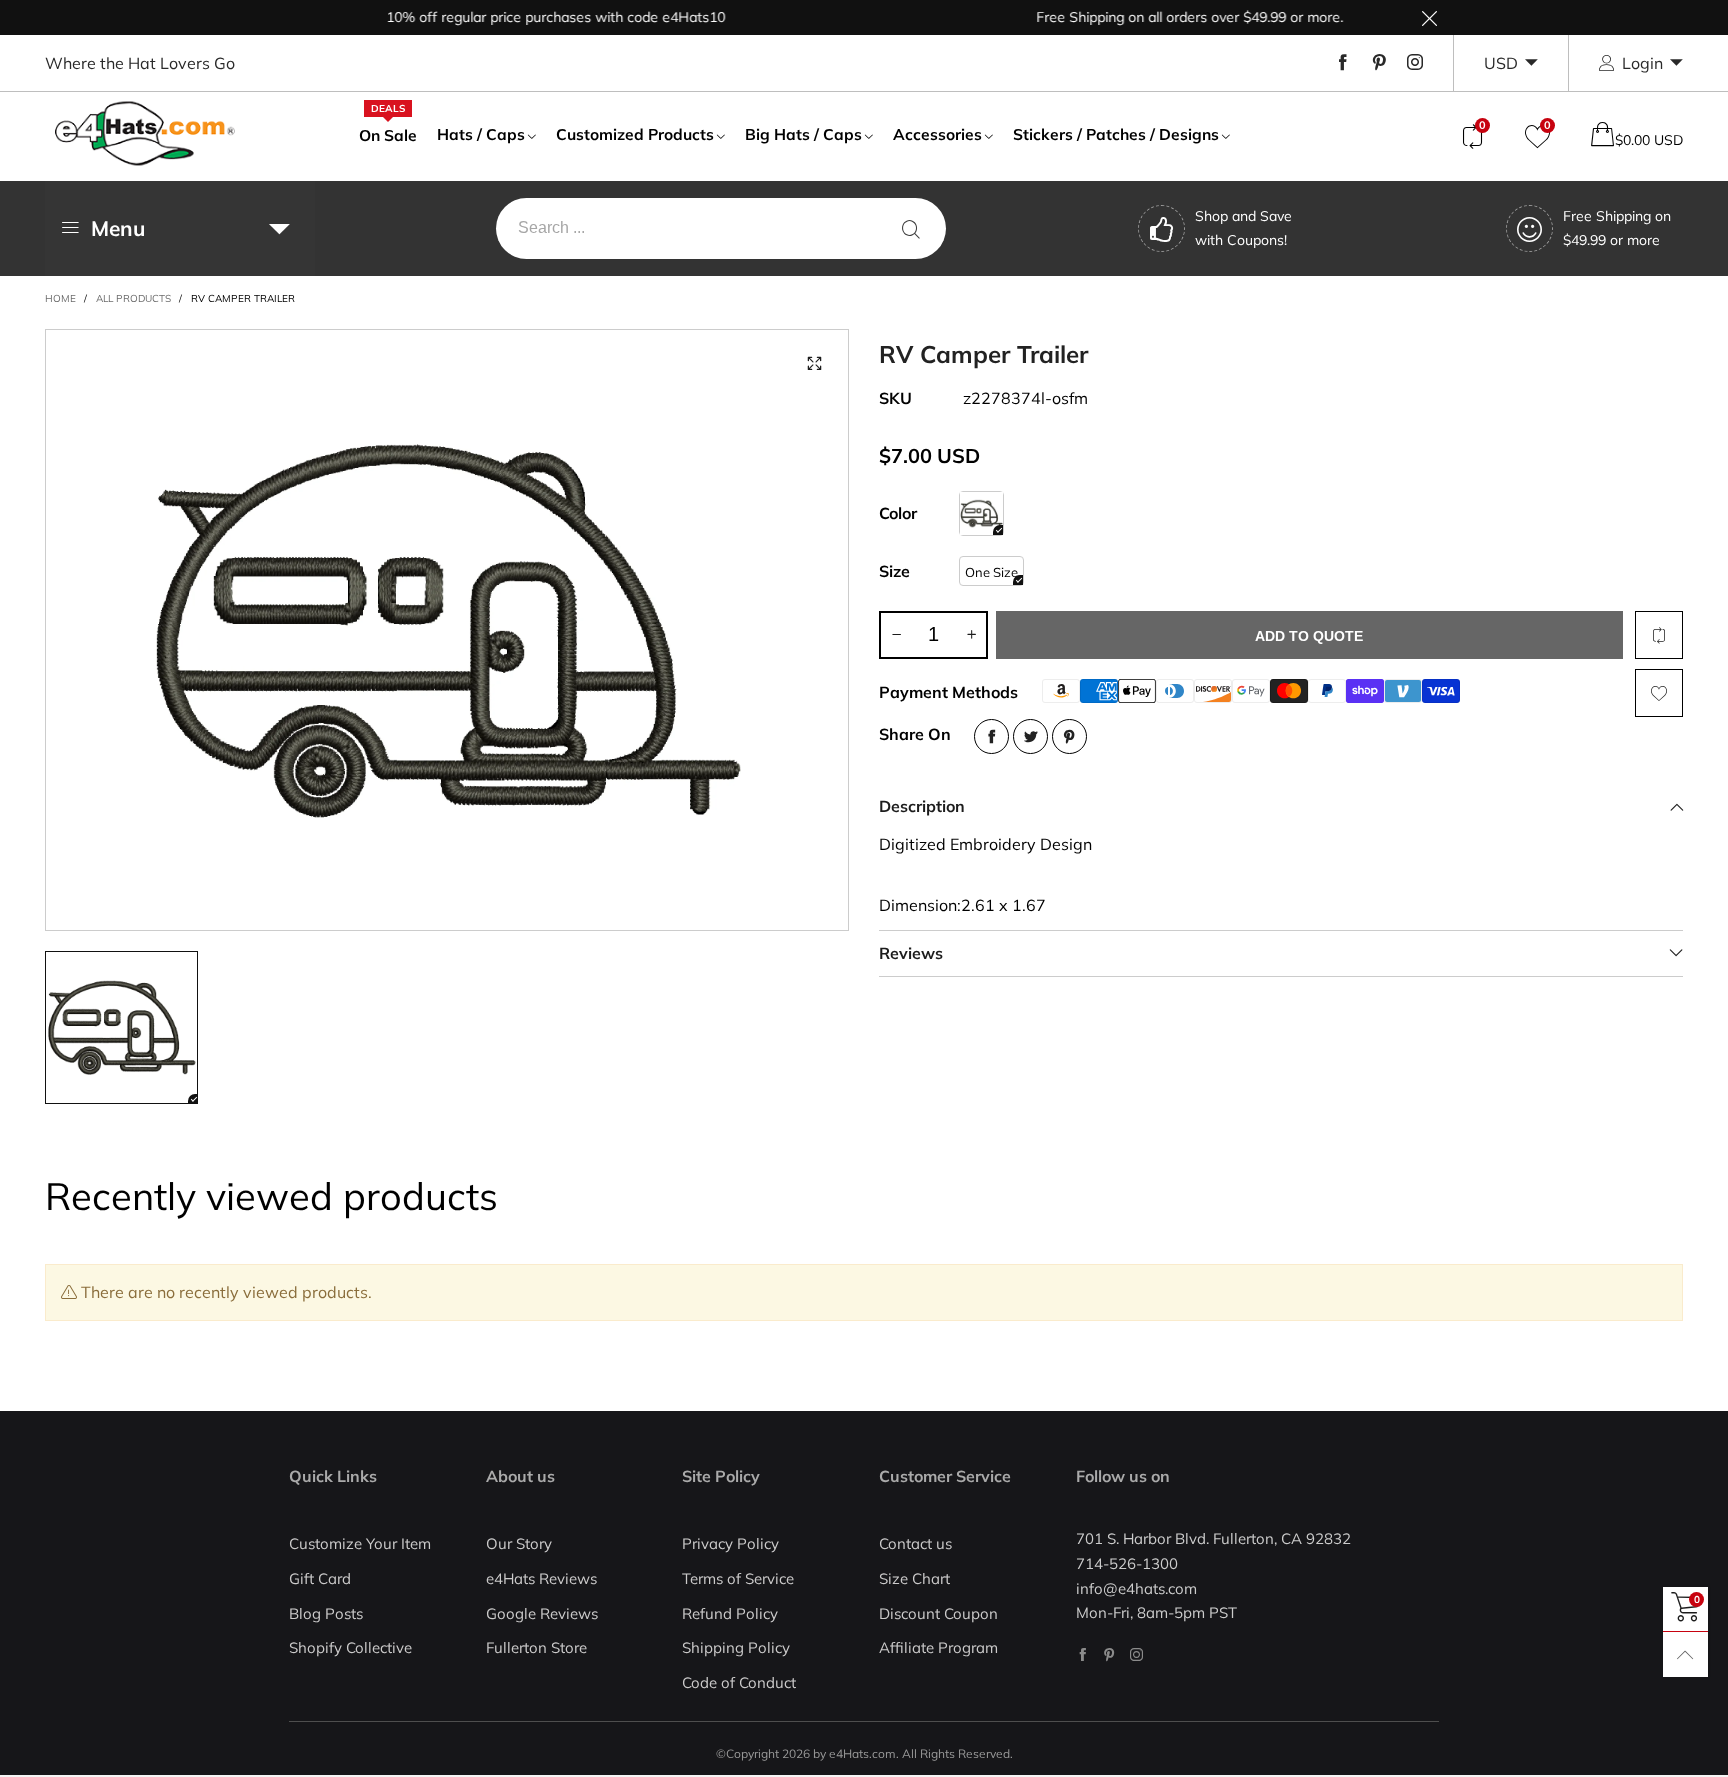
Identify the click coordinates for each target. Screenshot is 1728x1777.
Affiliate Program (938, 1647)
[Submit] (911, 228)
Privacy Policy (730, 1543)
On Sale (388, 134)
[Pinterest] (1379, 63)
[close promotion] (1429, 17)
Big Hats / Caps (803, 134)
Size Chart (914, 1578)
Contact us (915, 1543)
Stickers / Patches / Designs (1116, 134)
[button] (896, 635)
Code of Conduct (739, 1682)
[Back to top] (1685, 1654)
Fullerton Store (536, 1647)
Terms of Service (738, 1578)
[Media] (814, 364)
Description (922, 806)
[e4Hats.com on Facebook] (1082, 1654)
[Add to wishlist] (1659, 693)
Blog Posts (326, 1613)
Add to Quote (1309, 636)
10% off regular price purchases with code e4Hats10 (526, 17)
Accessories (937, 134)
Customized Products (635, 134)
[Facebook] (1343, 63)
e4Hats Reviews (541, 1578)
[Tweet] (1030, 736)
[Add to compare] (1659, 635)
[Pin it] (1069, 736)
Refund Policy (730, 1613)
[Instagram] (1415, 63)
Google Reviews (542, 1613)
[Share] (991, 736)
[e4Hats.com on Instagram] (1136, 1654)
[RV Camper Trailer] (447, 630)
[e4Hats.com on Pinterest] (1109, 1654)
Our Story (519, 1543)
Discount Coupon (938, 1613)
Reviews (911, 953)
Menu (118, 228)
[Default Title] (981, 513)
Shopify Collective (350, 1647)
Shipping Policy (736, 1647)
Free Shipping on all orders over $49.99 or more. (1160, 17)
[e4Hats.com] (145, 133)
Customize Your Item (360, 1543)
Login (1642, 63)
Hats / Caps (481, 134)
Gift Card (320, 1578)
